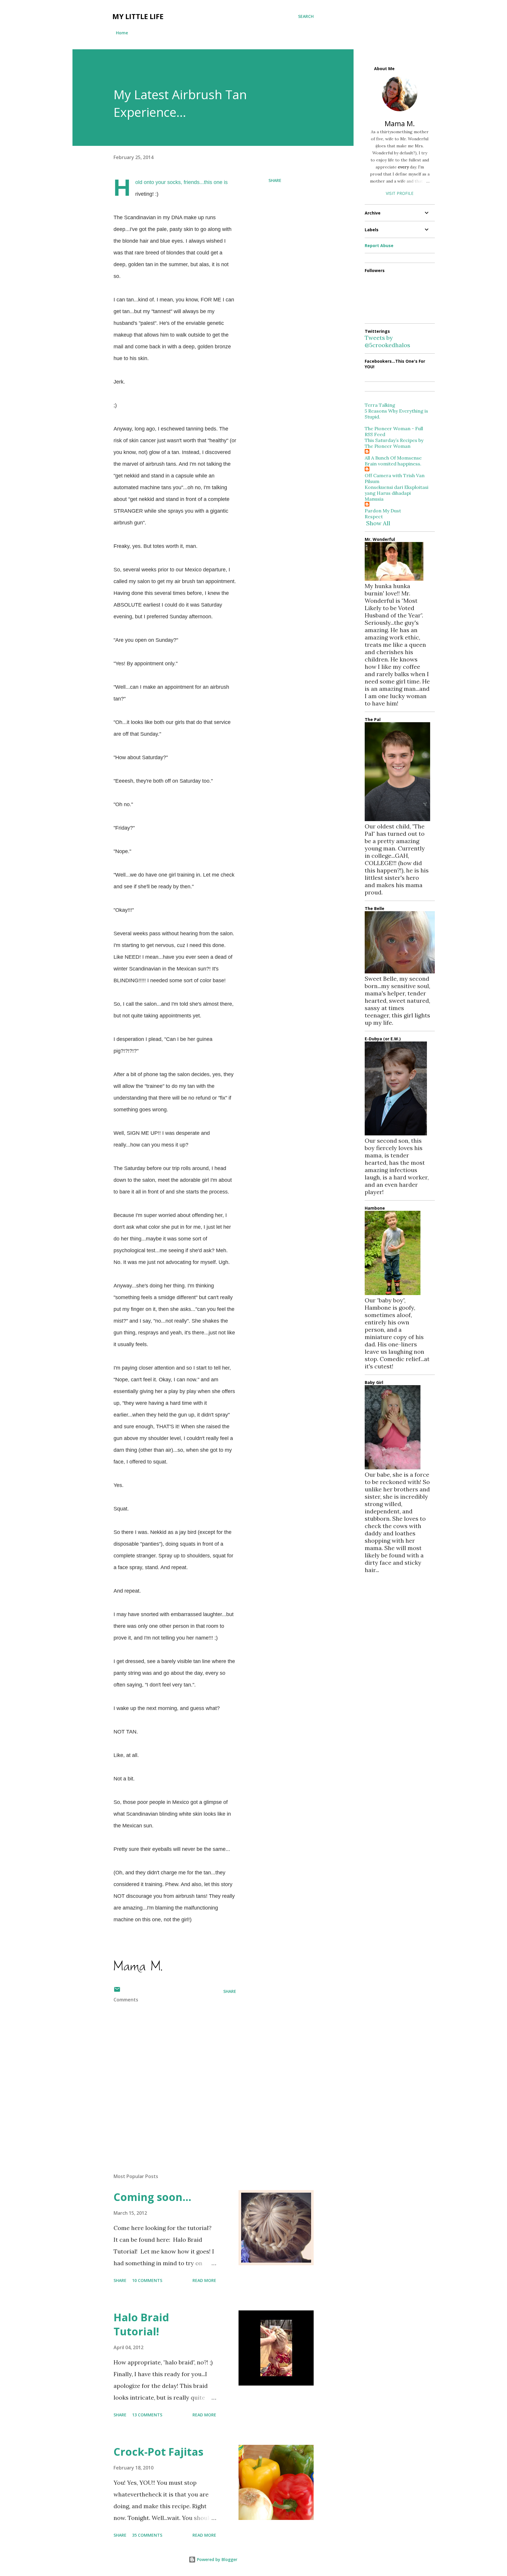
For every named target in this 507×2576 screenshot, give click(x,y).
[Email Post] (117, 1991)
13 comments (147, 2415)
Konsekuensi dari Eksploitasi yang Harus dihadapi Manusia (397, 493)
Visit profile (400, 193)
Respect (374, 516)
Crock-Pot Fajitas (158, 2452)
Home (122, 33)
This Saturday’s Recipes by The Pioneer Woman (394, 443)
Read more (204, 2280)
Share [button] (275, 180)
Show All (378, 523)
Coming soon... (152, 2197)
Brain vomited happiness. (393, 464)
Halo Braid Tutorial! (141, 2324)
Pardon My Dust (383, 511)
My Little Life (138, 16)
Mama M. (400, 123)
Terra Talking (380, 405)
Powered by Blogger (217, 2559)
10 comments (147, 2280)
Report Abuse (379, 245)
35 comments (147, 2535)
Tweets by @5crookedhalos (387, 341)
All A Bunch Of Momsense (393, 458)
